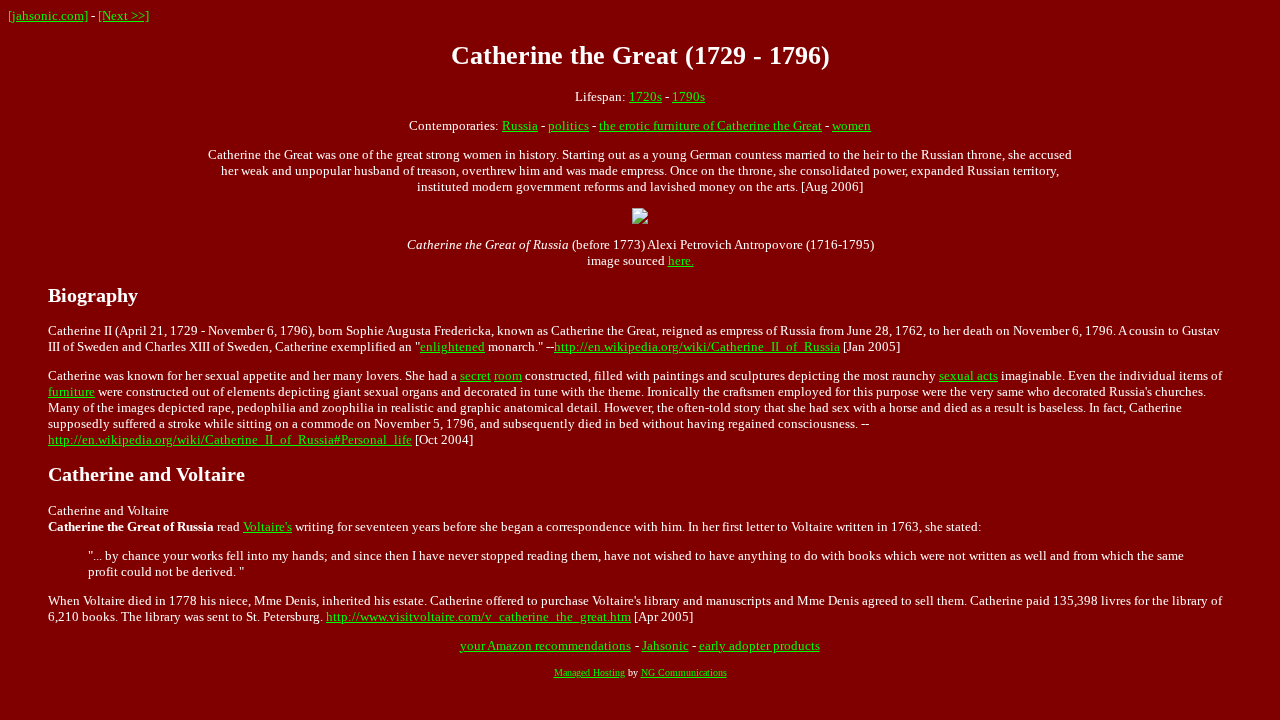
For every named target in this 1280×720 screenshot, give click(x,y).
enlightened (452, 346)
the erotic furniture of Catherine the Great (710, 125)
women (851, 125)
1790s (688, 96)
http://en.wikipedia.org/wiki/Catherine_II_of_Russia (697, 346)
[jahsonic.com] (48, 15)
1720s (645, 96)
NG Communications (684, 672)
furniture (71, 391)
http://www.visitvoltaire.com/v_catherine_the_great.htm (478, 616)
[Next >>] (123, 15)
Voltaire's (267, 526)
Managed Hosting (589, 672)
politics (568, 125)
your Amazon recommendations (545, 645)
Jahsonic (665, 645)
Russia (520, 125)
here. (681, 260)
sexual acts (968, 375)
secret (475, 375)
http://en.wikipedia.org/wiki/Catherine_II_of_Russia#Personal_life (230, 439)
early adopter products (759, 645)
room (508, 375)
